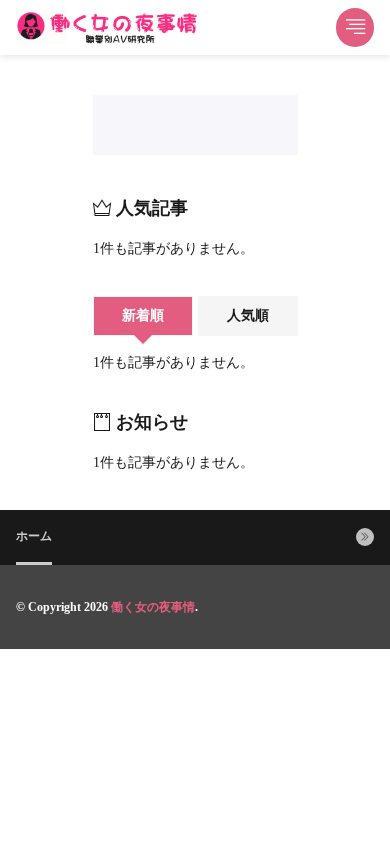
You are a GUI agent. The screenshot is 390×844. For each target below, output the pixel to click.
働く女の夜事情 (153, 607)
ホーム (34, 536)
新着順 (143, 315)
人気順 (248, 315)
